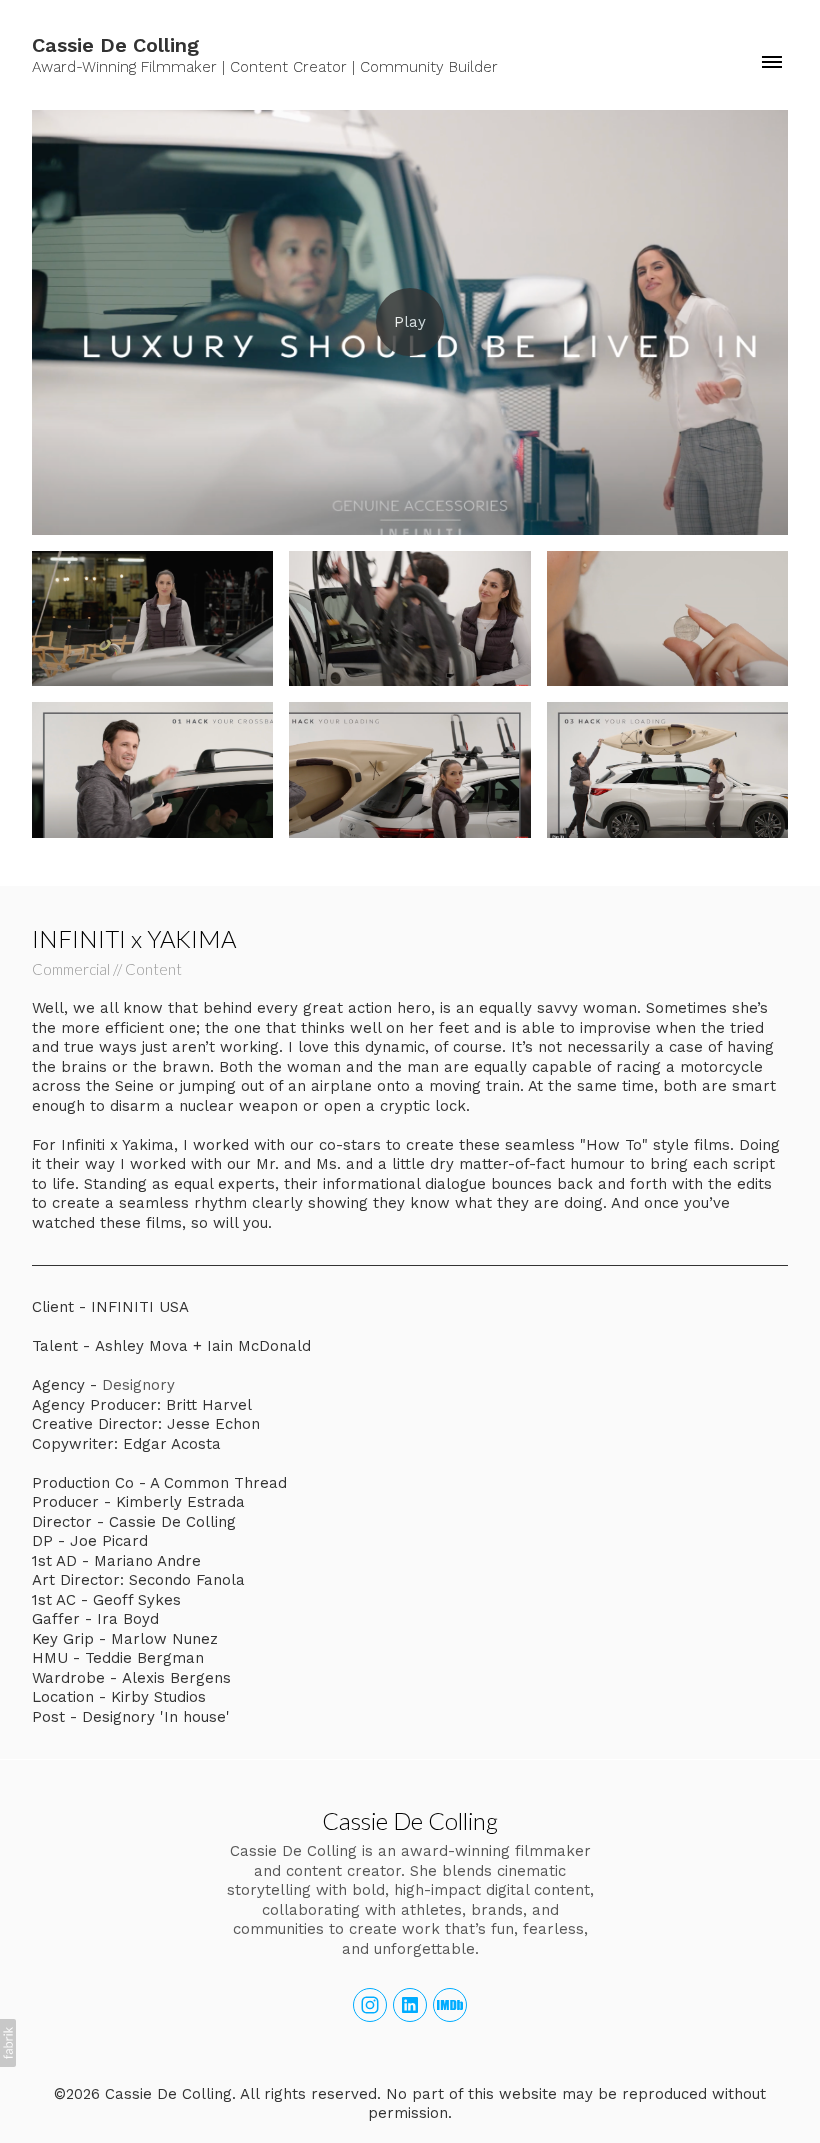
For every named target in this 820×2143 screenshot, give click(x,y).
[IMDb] (450, 2005)
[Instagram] (370, 2005)
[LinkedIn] (410, 2005)
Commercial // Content (107, 969)
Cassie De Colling (410, 1820)
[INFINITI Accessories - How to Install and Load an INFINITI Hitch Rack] (410, 322)
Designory (138, 1385)
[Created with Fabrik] (8, 2043)
